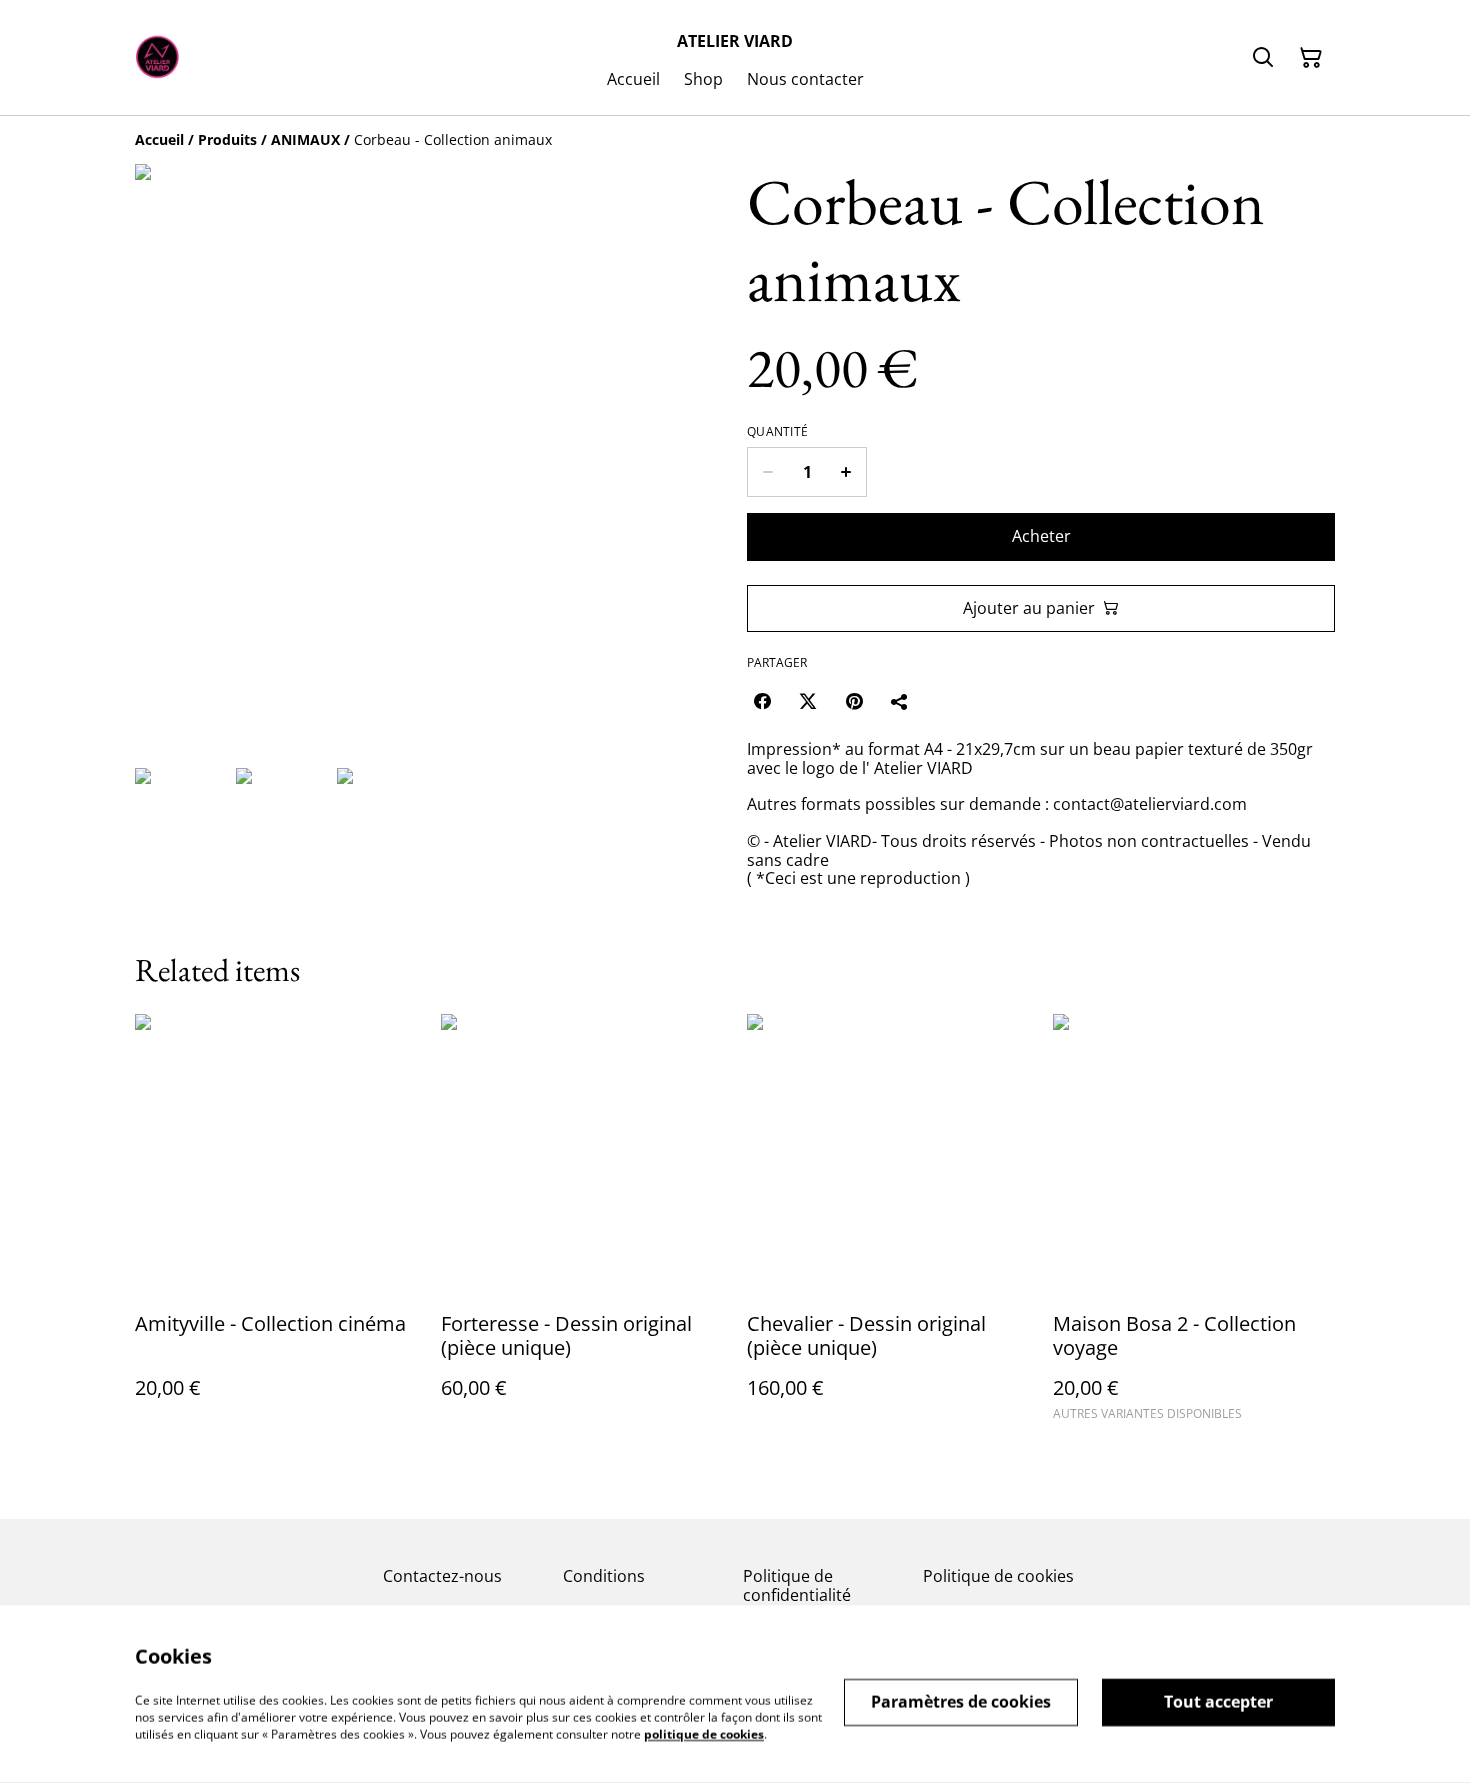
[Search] (1263, 58)
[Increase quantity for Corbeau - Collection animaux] (846, 472)
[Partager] (900, 701)
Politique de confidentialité (797, 1585)
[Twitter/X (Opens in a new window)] (808, 701)
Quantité (777, 432)
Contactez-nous (442, 1576)
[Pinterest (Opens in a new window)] (854, 701)
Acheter (1041, 536)
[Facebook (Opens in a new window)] (762, 701)
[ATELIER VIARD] (157, 58)
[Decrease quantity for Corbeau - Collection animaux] (767, 472)
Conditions (604, 1576)
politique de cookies (704, 1733)
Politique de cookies (998, 1576)
